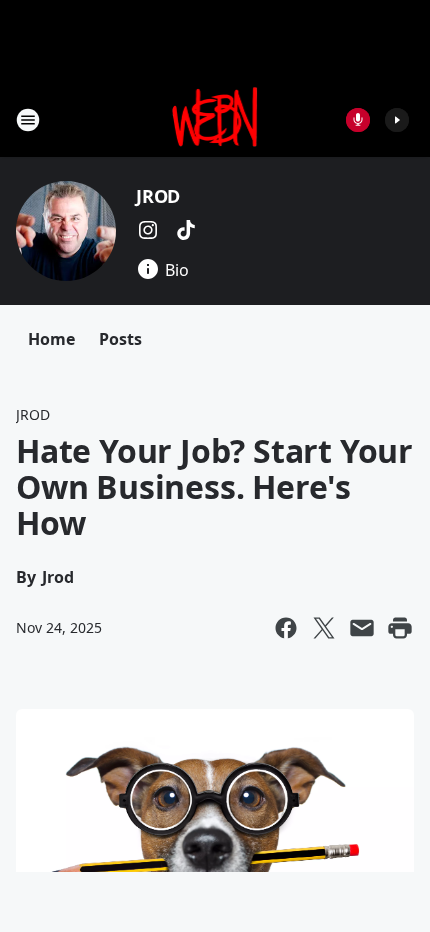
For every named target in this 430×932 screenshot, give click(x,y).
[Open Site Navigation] (28, 120)
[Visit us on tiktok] (186, 230)
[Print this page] (400, 628)
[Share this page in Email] (362, 628)
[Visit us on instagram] (148, 230)
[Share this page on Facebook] (286, 628)
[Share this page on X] (324, 628)
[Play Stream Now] (397, 120)
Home (51, 339)
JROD (158, 196)
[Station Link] (215, 119)
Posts (120, 339)
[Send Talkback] (358, 120)
